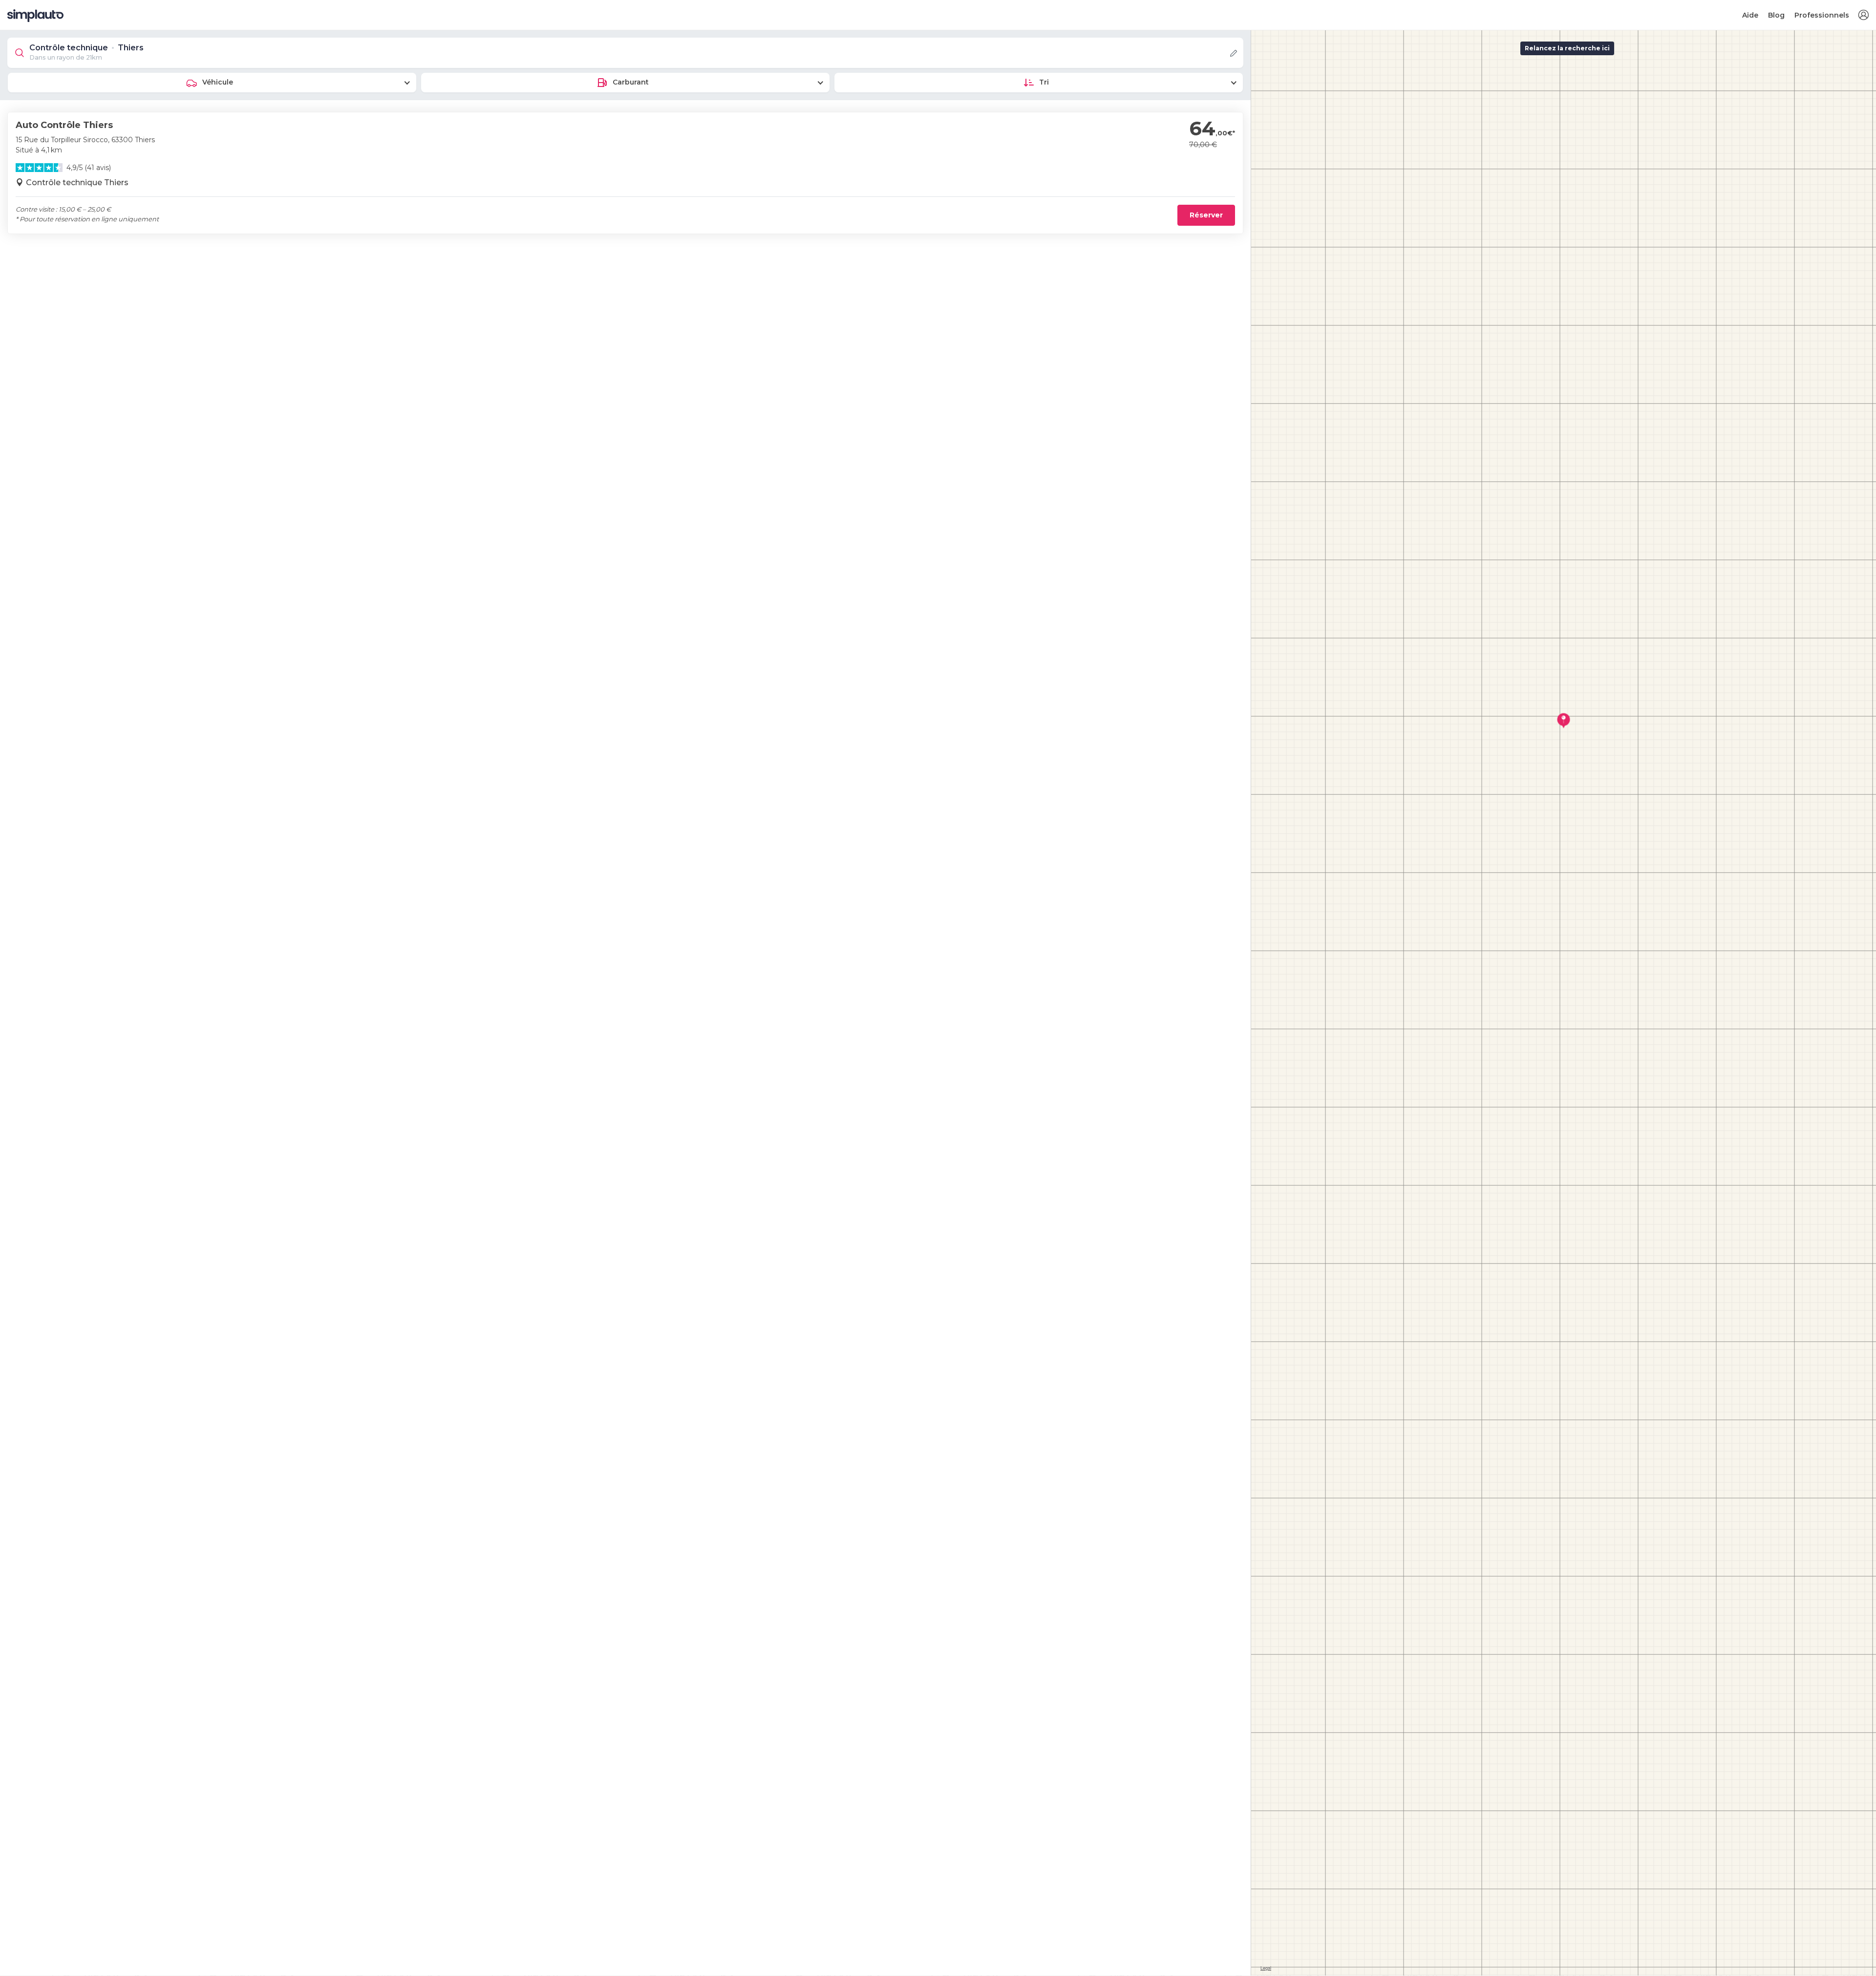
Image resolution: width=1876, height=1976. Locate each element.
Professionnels (1822, 15)
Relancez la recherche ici (1567, 48)
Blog (1776, 15)
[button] (1863, 15)
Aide (1750, 15)
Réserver (1206, 215)
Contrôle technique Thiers (77, 183)
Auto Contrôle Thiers (64, 125)
